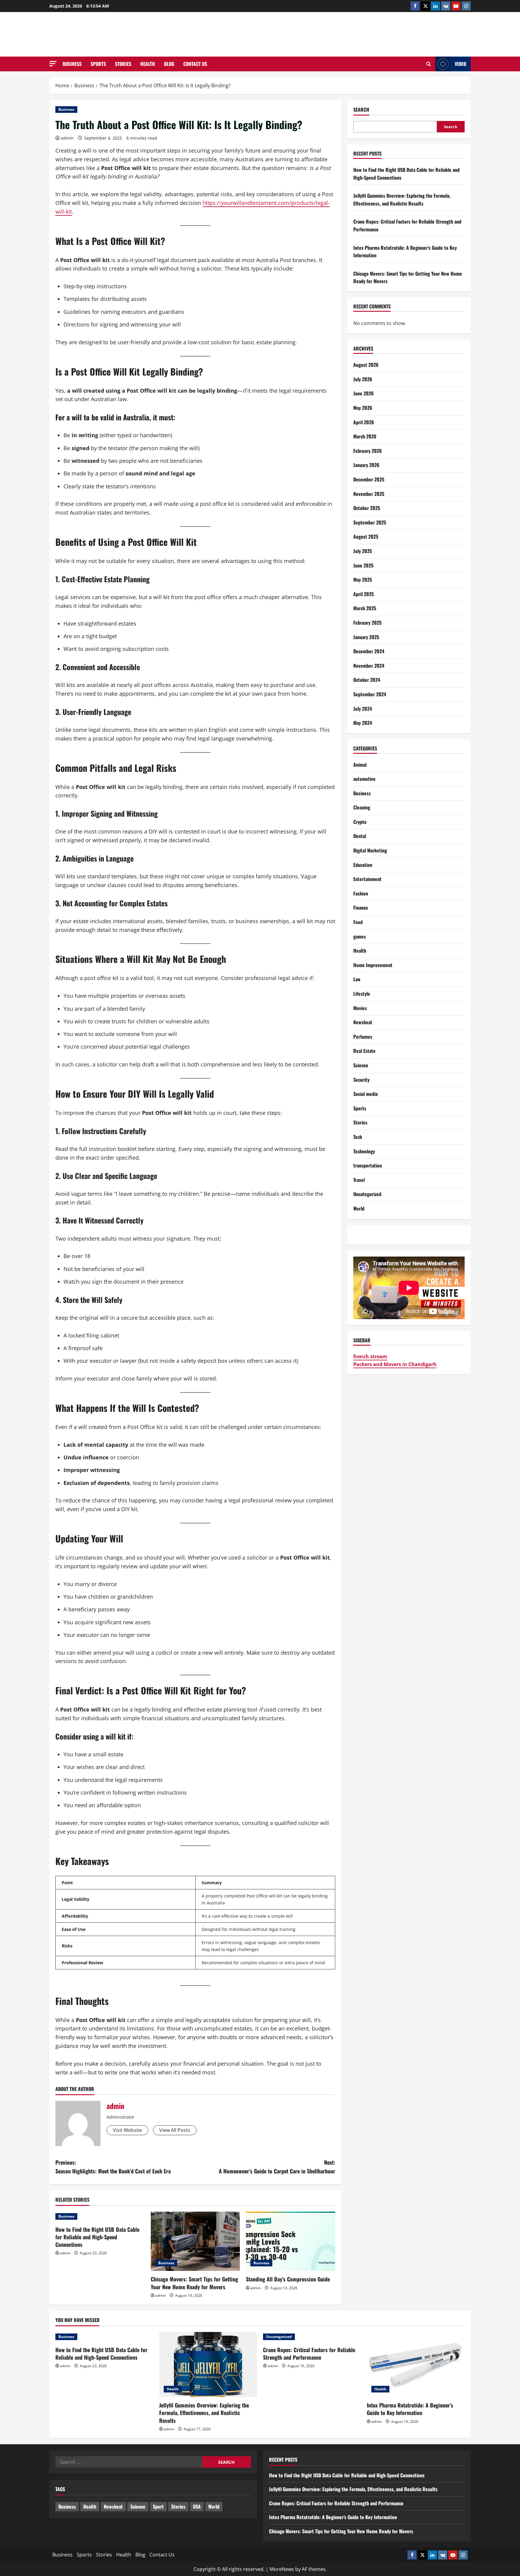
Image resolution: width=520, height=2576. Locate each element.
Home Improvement (373, 965)
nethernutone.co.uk (260, 34)
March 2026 (365, 436)
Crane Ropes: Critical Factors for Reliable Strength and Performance (309, 2353)
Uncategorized (367, 1194)
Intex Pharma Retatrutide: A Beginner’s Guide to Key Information (410, 2409)
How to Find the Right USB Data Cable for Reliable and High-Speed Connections (97, 2237)
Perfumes (363, 1037)
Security (361, 1079)
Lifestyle (362, 994)
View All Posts (175, 2130)
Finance (361, 908)
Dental (360, 836)
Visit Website (127, 2130)
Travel (359, 1180)
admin (67, 138)
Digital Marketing (370, 850)
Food (358, 922)
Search (361, 110)
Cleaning (362, 807)
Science (361, 1065)
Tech (358, 1137)
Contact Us (195, 64)
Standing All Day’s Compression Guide (288, 2279)
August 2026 (366, 365)
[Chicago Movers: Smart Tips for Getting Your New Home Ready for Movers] (195, 2241)
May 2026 (363, 408)
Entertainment (367, 879)
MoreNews (282, 2569)
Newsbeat (363, 1022)
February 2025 (367, 623)
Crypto (360, 822)
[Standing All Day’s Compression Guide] (291, 2241)
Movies (360, 1008)
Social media (365, 1094)
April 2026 (364, 422)
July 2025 (363, 551)
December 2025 (369, 479)
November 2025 (369, 493)
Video (460, 64)
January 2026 (366, 465)
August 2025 (366, 537)
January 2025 (366, 637)
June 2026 (364, 393)
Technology (364, 1151)
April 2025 (364, 594)
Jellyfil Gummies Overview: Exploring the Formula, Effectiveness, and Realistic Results (402, 199)
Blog (169, 64)
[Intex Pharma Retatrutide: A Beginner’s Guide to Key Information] (416, 2365)
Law (357, 979)
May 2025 (363, 580)
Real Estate (364, 1051)
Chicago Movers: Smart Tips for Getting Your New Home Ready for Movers (194, 2283)
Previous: (113, 2167)
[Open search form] (429, 64)
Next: (277, 2167)
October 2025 (367, 508)
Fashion (361, 893)
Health (148, 64)
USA (197, 2506)
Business (72, 64)
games (360, 936)
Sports (98, 64)
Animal (360, 764)
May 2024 (363, 723)
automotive (364, 779)
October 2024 (367, 680)
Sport (158, 2506)
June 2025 (363, 565)
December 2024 (369, 651)
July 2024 (363, 708)
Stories (123, 64)
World (359, 1208)
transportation (368, 1165)
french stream (370, 1356)
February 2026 (368, 451)
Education (363, 865)
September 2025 (370, 522)
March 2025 (365, 608)
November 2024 (369, 666)
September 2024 (370, 694)
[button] (53, 64)
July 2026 (363, 379)
